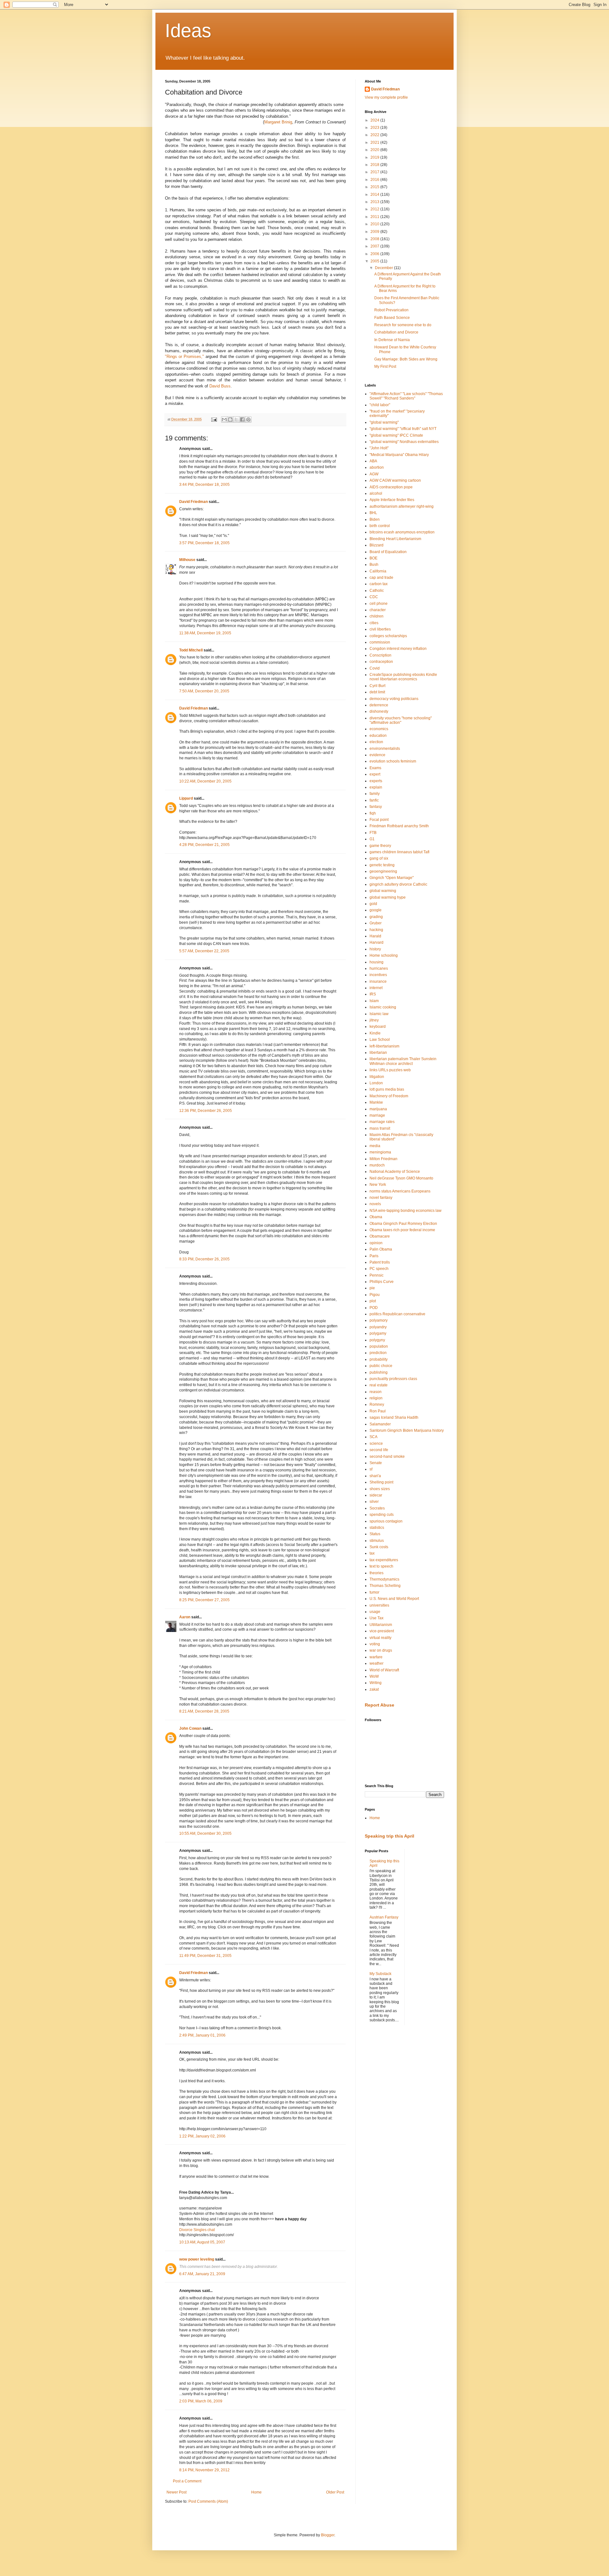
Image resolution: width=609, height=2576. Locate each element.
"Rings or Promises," (184, 357)
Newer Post (177, 2492)
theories (377, 1573)
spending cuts (382, 1515)
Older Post (335, 2492)
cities (374, 623)
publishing (379, 1372)
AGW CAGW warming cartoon (395, 480)
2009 (375, 232)
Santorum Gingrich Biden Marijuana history (407, 1430)
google (376, 910)
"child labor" (380, 405)
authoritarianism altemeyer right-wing (402, 506)
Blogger (328, 2535)
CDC (374, 597)
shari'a (375, 1476)
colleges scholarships (388, 636)
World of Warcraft (384, 1670)
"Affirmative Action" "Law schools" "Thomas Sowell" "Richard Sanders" (406, 396)
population (379, 1346)
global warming (383, 891)
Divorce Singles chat (197, 2230)
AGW (374, 474)
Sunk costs (379, 1547)
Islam (374, 1001)
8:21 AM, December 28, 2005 (204, 1711)
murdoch (377, 1165)
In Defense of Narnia (392, 340)
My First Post (385, 367)
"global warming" (384, 422)
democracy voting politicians (394, 699)
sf (371, 1469)
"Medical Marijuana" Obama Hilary (399, 455)
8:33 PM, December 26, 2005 (204, 1259)
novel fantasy (381, 1198)
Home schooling (384, 955)
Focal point (379, 820)
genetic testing (382, 865)
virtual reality (380, 1638)
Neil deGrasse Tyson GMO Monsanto (401, 1178)
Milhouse (187, 560)
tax (372, 1553)
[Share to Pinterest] (248, 419)
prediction (378, 1353)
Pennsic (377, 1275)
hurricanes (379, 968)
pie (372, 1288)
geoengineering (383, 871)
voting (375, 1644)
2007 (375, 246)
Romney (377, 1404)
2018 (375, 165)
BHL (373, 513)
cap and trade (381, 578)
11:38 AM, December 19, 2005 (205, 633)
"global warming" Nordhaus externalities (404, 442)
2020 (375, 150)
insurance (378, 981)
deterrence (379, 705)
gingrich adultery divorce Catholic (398, 884)
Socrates (377, 1508)
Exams (375, 768)
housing (377, 962)
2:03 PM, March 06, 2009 (201, 2401)
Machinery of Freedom (389, 1096)
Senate (376, 1463)
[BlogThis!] (230, 419)
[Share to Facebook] (242, 419)
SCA (373, 1437)
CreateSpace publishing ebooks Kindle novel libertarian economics (403, 677)
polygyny (377, 1340)
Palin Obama (381, 1249)
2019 (375, 157)
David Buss (220, 386)
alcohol (376, 493)
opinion (376, 1243)
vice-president (382, 1631)
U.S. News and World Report (394, 1599)
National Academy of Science (395, 1172)
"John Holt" (379, 448)
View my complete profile (386, 97)
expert (375, 774)
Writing (376, 1683)
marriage (377, 1115)
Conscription (380, 655)
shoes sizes (380, 1489)
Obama (376, 1217)
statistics (377, 1528)
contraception (381, 662)
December (384, 268)
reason (376, 1392)
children (377, 616)
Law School (380, 1040)
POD (374, 1308)
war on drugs (381, 1650)
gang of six (379, 858)
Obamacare (380, 1236)
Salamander (380, 1424)
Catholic (377, 591)
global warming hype (388, 897)
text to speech (381, 1566)
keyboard (378, 1027)
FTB (373, 833)
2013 (375, 202)
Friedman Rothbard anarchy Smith (399, 826)
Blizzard (377, 545)
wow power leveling (197, 2259)
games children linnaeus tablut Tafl (399, 852)
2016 (375, 180)
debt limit (377, 692)
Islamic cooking (383, 1007)
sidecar (376, 1495)
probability (379, 1359)
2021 (375, 142)
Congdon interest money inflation (398, 649)
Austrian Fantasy (384, 1917)
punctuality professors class (393, 1379)
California (378, 571)
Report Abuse (380, 1705)
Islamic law (379, 1014)
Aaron (185, 1617)
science (376, 1443)
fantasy (376, 807)
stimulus (377, 1541)
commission (380, 642)
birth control (380, 526)
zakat (374, 1689)
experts (376, 781)
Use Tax (377, 1618)
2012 (375, 209)
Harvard (377, 942)
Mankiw (376, 1102)
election (376, 742)
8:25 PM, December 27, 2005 (204, 1600)
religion (376, 1398)
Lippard (186, 798)
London (376, 1083)
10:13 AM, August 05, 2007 (202, 2242)
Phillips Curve (382, 1282)
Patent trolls (380, 1262)
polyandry (378, 1327)
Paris (374, 1256)
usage (375, 1612)
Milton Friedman (383, 1159)
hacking (376, 930)
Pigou (375, 1295)
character (378, 610)
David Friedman (193, 502)
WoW (374, 1676)
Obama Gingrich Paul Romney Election (403, 1224)
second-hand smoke (387, 1456)
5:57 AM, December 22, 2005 (204, 951)
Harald (375, 936)
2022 (375, 135)
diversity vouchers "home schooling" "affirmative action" (401, 720)
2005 (375, 261)
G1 (372, 839)
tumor (374, 1592)
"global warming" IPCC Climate (396, 435)
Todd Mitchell (191, 650)
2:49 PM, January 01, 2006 (202, 2035)
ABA (373, 461)
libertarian (378, 1053)
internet (376, 988)
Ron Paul (378, 1411)
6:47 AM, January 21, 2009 (202, 2274)
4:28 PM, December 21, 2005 (204, 845)
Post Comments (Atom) (208, 2501)
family (375, 794)
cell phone (379, 604)
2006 (375, 254)
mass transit (380, 1128)
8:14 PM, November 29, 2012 (204, 2470)
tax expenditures (384, 1560)
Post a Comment (187, 2481)
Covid (375, 668)
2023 (375, 128)
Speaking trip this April (390, 1836)
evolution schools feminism (393, 761)
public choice (381, 1366)
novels (375, 1204)
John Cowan (190, 1728)
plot (373, 1301)
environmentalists (385, 749)
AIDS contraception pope (391, 487)
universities (379, 1605)
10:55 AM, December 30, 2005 (205, 1833)
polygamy (378, 1333)
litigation (377, 1077)
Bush (374, 565)
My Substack (380, 1974)
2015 (375, 187)
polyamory (379, 1320)
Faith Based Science (392, 318)
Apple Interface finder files (392, 500)
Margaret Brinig (278, 122)
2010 (375, 224)
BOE (373, 558)
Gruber (376, 923)
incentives (378, 975)
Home (256, 2492)
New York (378, 1185)
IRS (373, 994)
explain (376, 787)
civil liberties (380, 629)
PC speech (379, 1269)
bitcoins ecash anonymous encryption (402, 532)
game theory (380, 846)
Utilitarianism (381, 1625)
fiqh (373, 813)
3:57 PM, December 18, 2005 (204, 543)
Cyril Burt (377, 686)
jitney (374, 1020)
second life (379, 1450)
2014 (375, 195)
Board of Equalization (388, 552)
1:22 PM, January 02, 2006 (202, 2136)
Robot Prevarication (391, 310)
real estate (379, 1385)
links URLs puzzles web (390, 1070)
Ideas (188, 31)
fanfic (374, 800)
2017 (375, 172)
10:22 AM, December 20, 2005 (205, 781)
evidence (377, 755)
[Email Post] (214, 419)
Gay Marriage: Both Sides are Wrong (406, 359)
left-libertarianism (384, 1046)
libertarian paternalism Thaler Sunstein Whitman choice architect (403, 1061)
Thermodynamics (384, 1579)
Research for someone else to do (403, 325)
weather (377, 1663)
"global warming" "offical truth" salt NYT (403, 429)
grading (376, 917)
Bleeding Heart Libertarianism (395, 539)
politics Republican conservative (397, 1314)
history (375, 949)
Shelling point (381, 1482)
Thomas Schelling (385, 1586)
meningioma (380, 1152)
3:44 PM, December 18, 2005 (204, 485)
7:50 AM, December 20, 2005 (204, 691)
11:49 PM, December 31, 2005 (205, 1956)
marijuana (378, 1109)
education (378, 736)
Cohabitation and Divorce (396, 332)
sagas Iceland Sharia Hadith (394, 1417)
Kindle (375, 1033)
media (375, 1146)
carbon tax (379, 584)
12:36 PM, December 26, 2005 (206, 1111)
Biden (375, 519)
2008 (375, 239)
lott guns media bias (387, 1089)
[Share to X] (236, 419)
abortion (377, 467)
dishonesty (379, 711)
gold (373, 904)
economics (379, 729)
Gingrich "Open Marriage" (392, 878)
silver (374, 1502)
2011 (375, 217)
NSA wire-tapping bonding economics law (406, 1211)
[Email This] (224, 419)
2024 (375, 120)
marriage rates (382, 1122)
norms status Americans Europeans (400, 1191)
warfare (376, 1657)
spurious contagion (386, 1521)
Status (375, 1534)
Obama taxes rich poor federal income (402, 1230)
